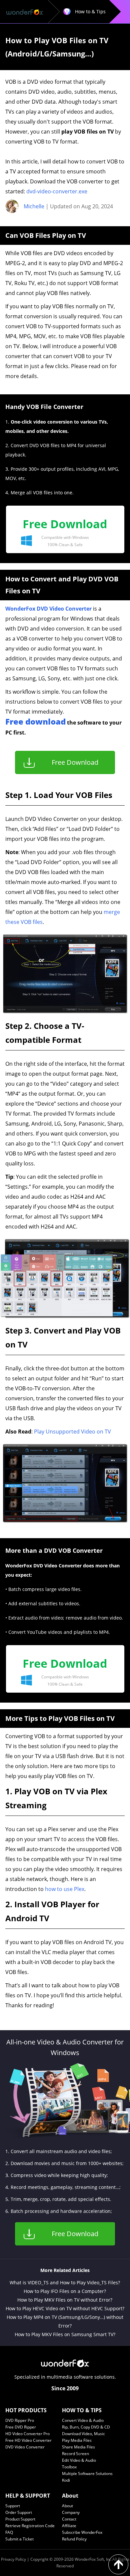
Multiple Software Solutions (87, 2474)
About (67, 2506)
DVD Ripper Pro (20, 2420)
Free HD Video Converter (28, 2440)
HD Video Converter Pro (27, 2434)
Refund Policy (74, 2539)
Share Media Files (78, 2447)
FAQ (9, 2532)
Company (71, 2512)
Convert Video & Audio (83, 2420)
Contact (69, 2519)
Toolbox (69, 2467)
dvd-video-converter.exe (57, 191)
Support (13, 2506)
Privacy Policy (13, 2559)
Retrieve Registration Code (30, 2526)
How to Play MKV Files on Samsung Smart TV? (65, 2334)
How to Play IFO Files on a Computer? (65, 2291)
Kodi (66, 2480)
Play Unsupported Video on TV (72, 1432)
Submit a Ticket (19, 2539)
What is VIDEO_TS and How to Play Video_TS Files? (65, 2282)
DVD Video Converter (25, 2447)
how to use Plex (65, 1889)
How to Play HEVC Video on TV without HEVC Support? (65, 2308)
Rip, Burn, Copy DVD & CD (86, 2427)
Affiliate (69, 2526)
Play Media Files (77, 2440)
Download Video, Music (83, 2434)
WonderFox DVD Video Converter (48, 609)
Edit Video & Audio (79, 2460)
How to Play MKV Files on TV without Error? (65, 2300)
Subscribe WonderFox (82, 2532)
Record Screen (75, 2454)
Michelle (34, 206)
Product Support (20, 2519)
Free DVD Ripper (21, 2427)
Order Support (19, 2512)
